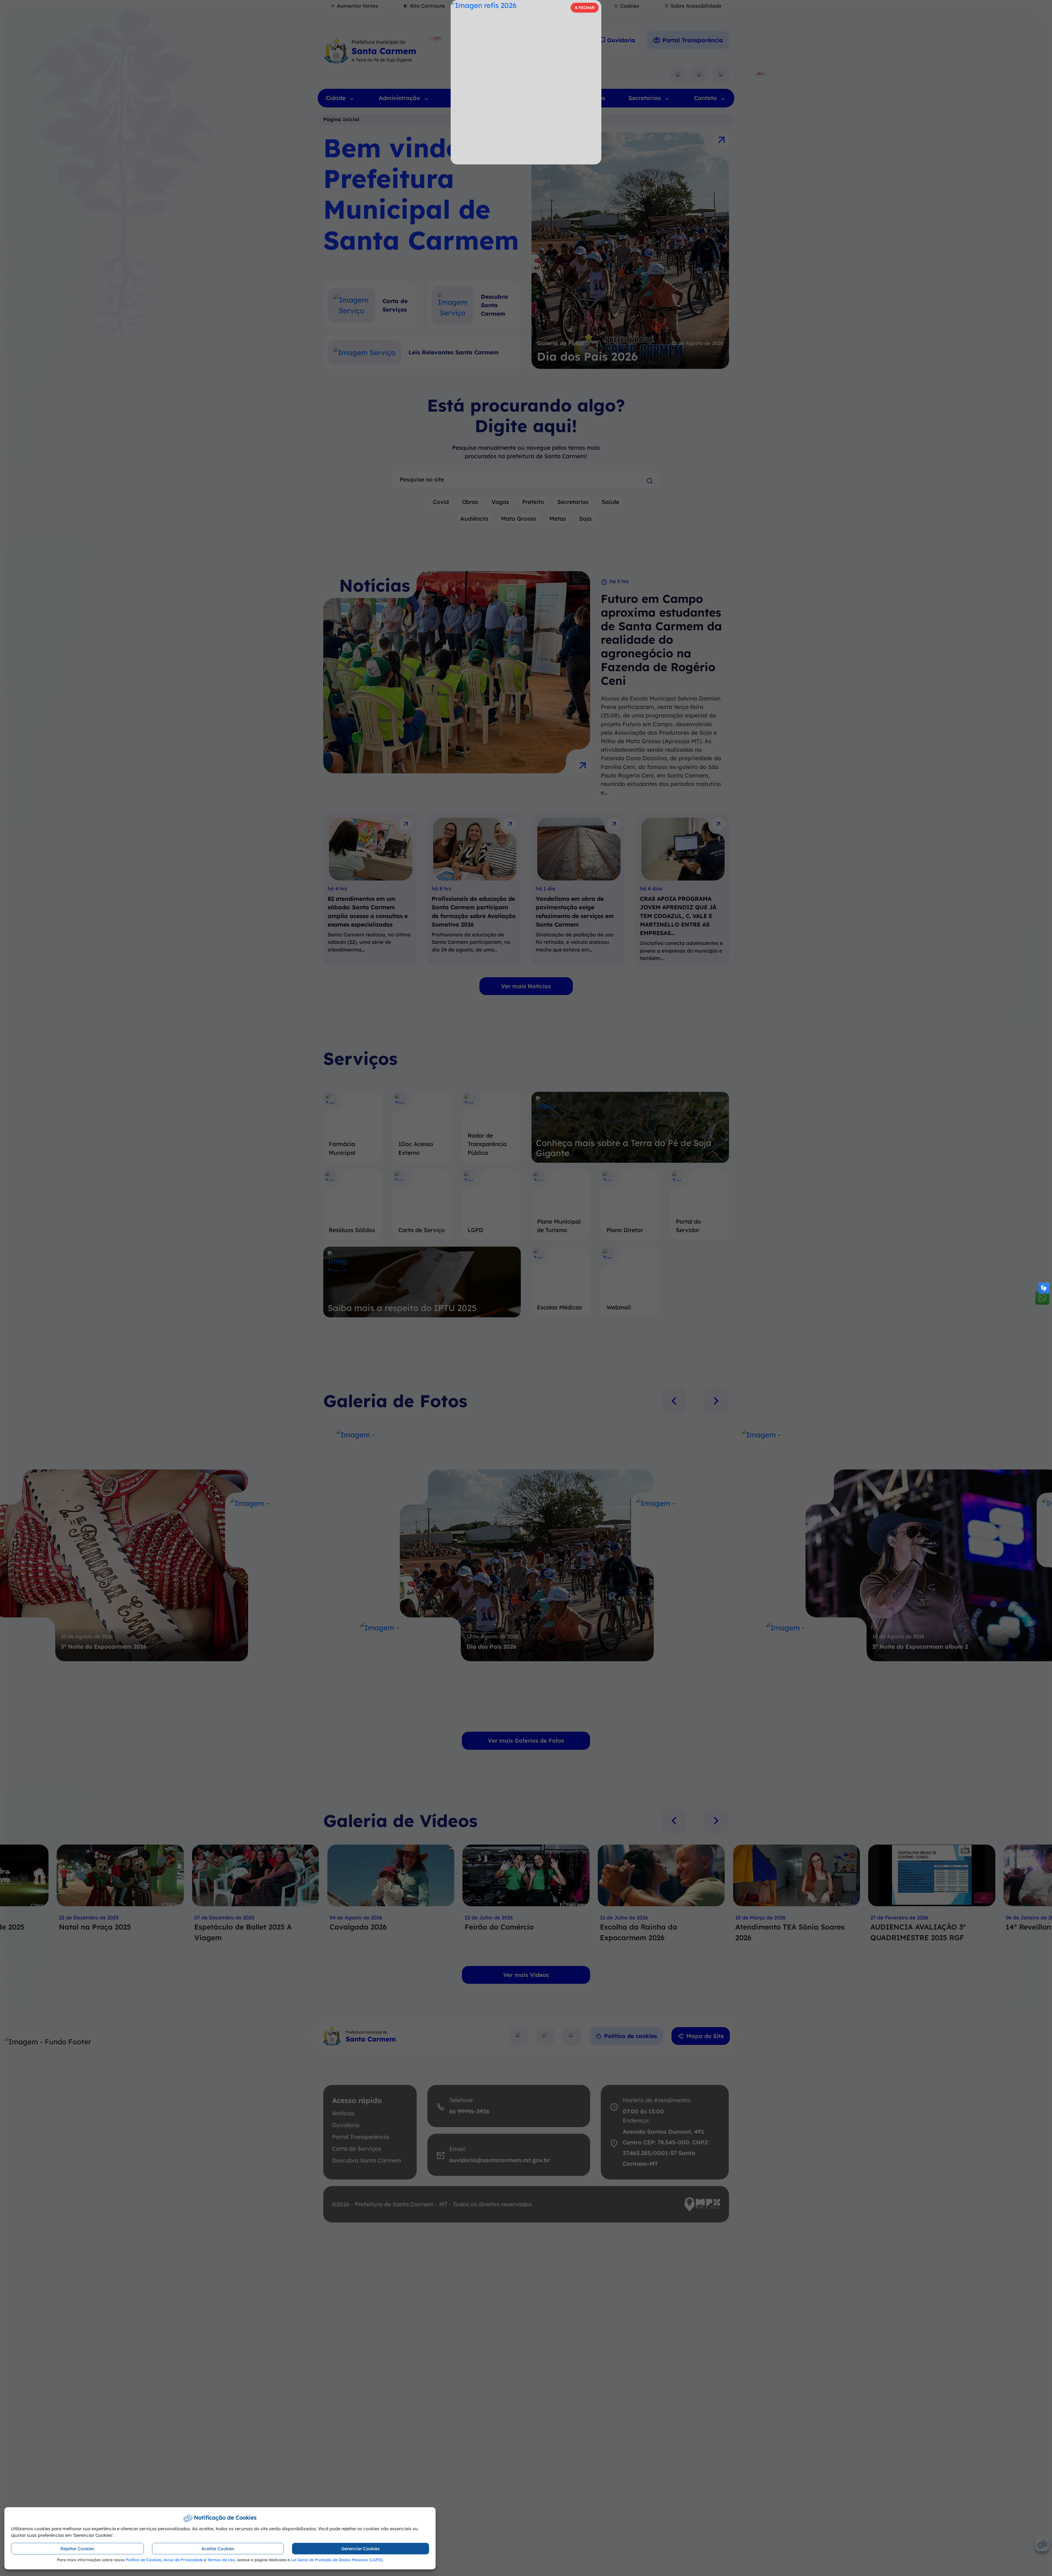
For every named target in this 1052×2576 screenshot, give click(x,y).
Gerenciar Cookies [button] (361, 2549)
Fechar (584, 9)
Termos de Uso (221, 2560)
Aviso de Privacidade (183, 2560)
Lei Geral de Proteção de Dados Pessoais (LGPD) (337, 2560)
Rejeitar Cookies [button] (77, 2549)
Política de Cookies (144, 2560)
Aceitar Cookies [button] (218, 2549)
